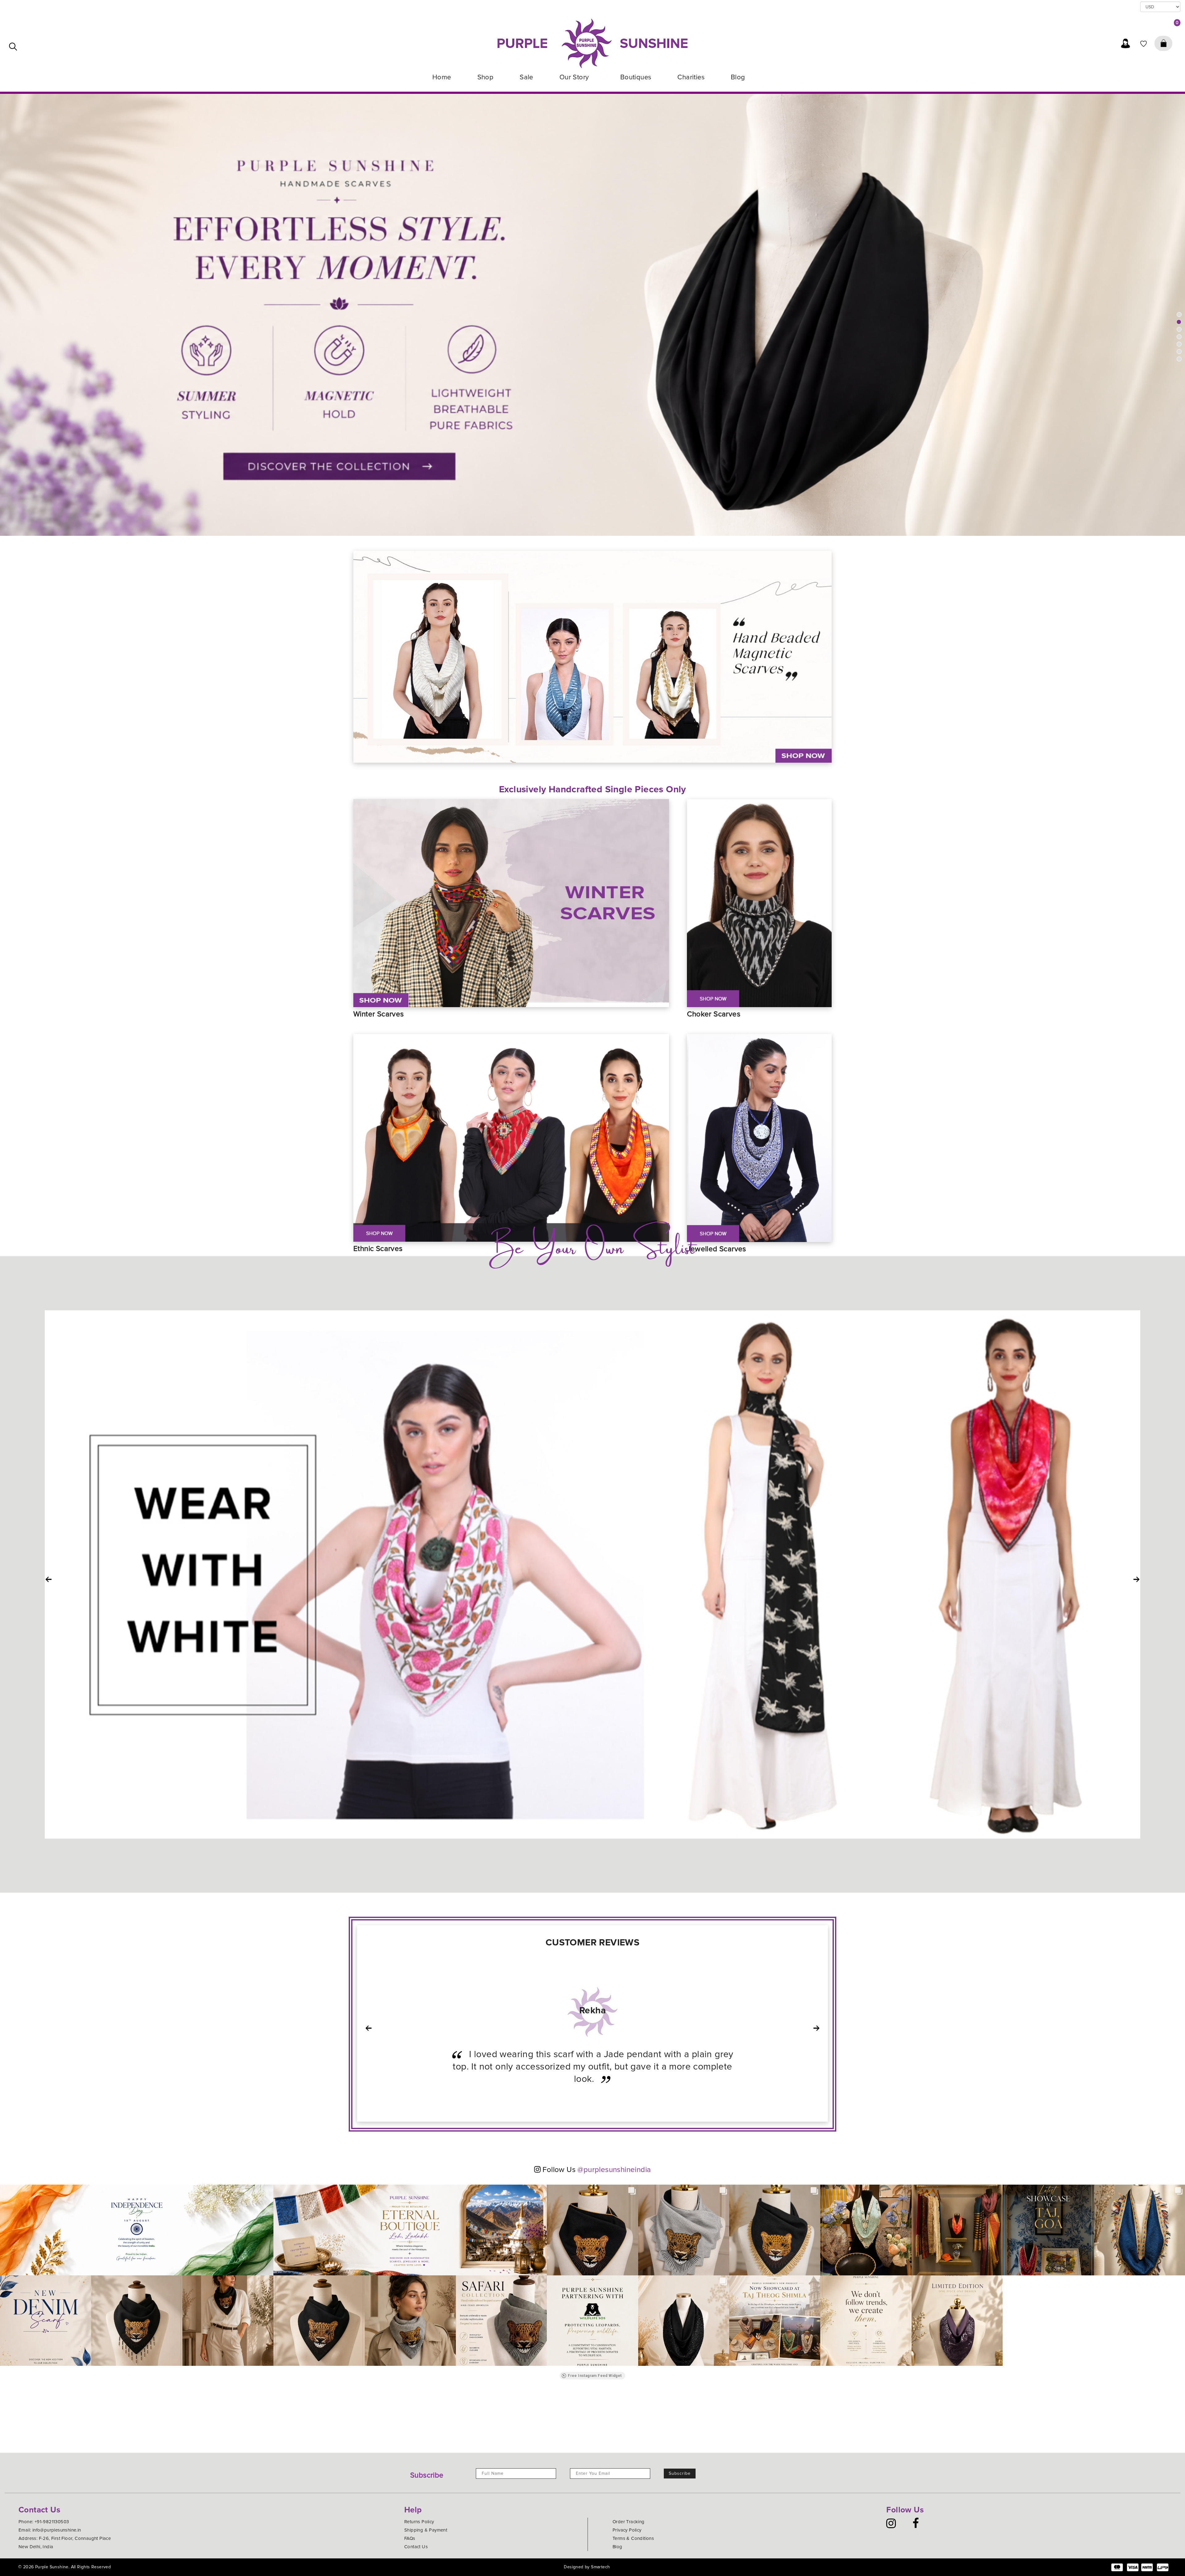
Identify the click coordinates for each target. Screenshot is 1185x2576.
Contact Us (416, 2547)
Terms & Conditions (633, 2538)
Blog (738, 77)
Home (442, 77)
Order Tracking (629, 2522)
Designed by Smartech (587, 2567)
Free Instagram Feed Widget (595, 2376)
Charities (691, 77)
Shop (486, 77)
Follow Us (596, 2170)
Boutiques (636, 77)
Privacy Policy (627, 2530)
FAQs (410, 2538)
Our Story (575, 77)
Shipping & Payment (426, 2530)
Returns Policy (419, 2522)
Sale (526, 77)
